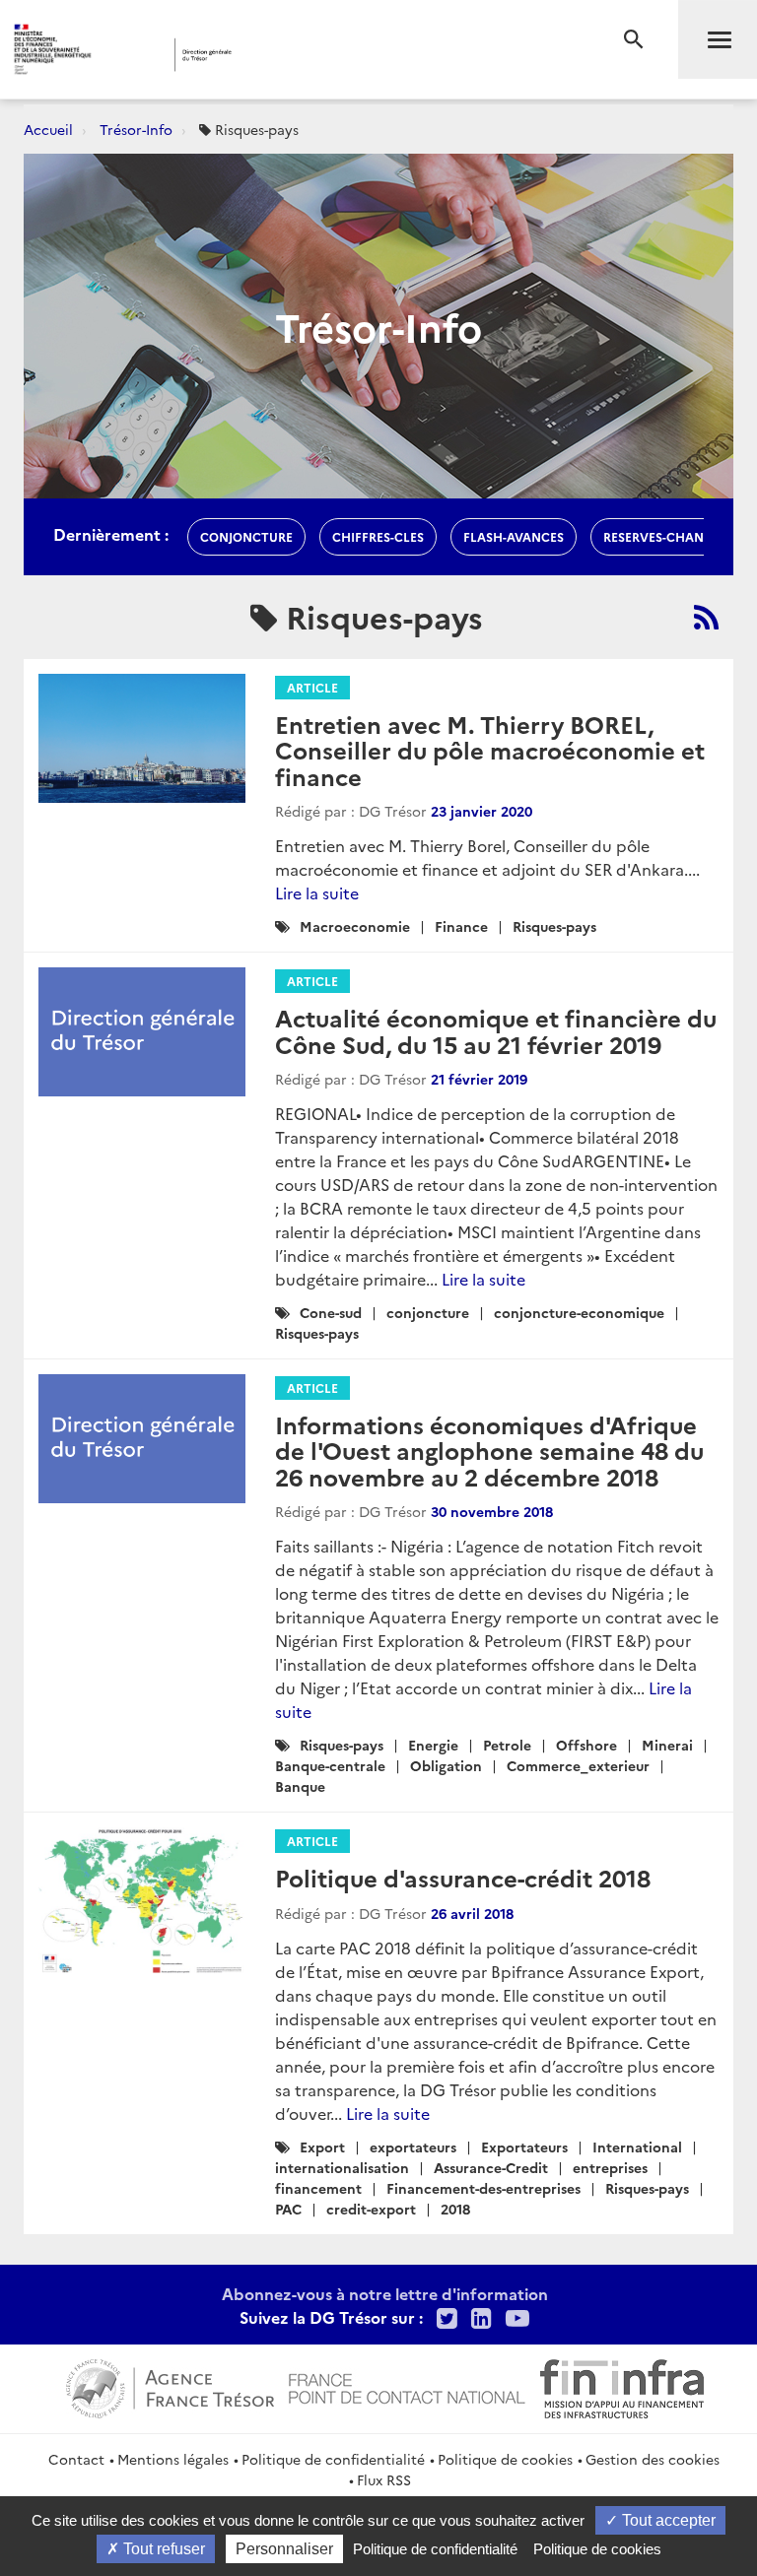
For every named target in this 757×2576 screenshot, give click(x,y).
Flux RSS (384, 2479)
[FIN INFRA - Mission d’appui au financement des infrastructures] (622, 2386)
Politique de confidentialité (333, 2459)
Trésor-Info (136, 129)
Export (322, 2147)
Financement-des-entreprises (483, 2188)
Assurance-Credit (491, 2167)
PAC (288, 2209)
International (637, 2147)
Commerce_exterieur (578, 1765)
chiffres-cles (378, 536)
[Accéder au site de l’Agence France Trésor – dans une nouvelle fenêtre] (170, 2386)
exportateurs (413, 2147)
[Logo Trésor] (301, 55)
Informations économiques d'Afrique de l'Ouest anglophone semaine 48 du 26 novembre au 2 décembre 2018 (489, 1450)
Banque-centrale (330, 1765)
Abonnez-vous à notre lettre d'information (385, 2293)
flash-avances (514, 536)
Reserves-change (662, 536)
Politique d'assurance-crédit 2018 (463, 1877)
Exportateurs (524, 2147)
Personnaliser (284, 2549)
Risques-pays (554, 926)
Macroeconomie (355, 926)
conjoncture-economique (579, 1312)
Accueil (48, 129)
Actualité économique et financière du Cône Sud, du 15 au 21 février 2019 (496, 1030)
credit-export (371, 2209)
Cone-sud (331, 1312)
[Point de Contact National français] (407, 2386)
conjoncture (246, 536)
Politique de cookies (505, 2459)
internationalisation (342, 2167)
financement (318, 2188)
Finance (461, 926)
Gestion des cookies (653, 2459)
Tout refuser (162, 2549)
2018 (455, 2209)
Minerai (667, 1745)
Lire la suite (317, 892)
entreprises (610, 2167)
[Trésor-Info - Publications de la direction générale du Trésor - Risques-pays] (706, 617)
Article (312, 687)
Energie (433, 1745)
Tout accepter (667, 2520)
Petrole (507, 1745)
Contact (76, 2459)
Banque (300, 1786)
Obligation (446, 1765)
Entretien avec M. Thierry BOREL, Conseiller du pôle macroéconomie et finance (490, 750)
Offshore (586, 1745)
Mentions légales (173, 2459)
